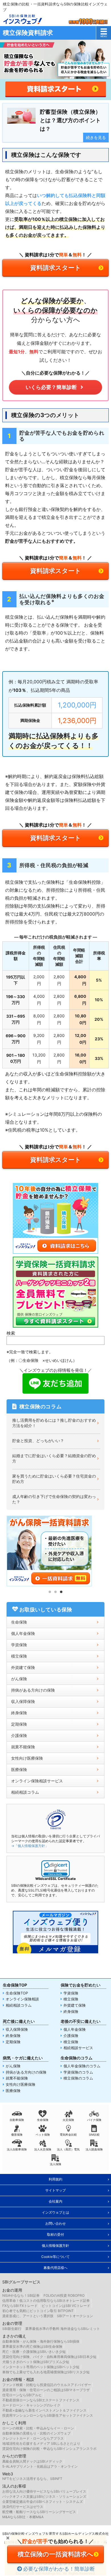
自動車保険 (17, 2120)
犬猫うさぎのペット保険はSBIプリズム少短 (36, 2362)
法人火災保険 (43, 2149)
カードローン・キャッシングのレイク (31, 2405)
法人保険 (55, 2164)
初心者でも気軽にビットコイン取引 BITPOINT (38, 2311)
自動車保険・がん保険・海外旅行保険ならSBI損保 (41, 2341)
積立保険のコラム (78, 2078)
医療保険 (19, 1769)
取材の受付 (55, 2234)
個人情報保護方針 (55, 2246)
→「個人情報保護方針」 (30, 1846)
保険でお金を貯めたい (81, 1985)
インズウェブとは (55, 2212)
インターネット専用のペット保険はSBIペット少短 (41, 2367)
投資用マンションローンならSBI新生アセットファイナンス (48, 2415)
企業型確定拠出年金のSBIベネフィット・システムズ (43, 2502)
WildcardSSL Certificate (55, 1879)
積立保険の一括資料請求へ (55, 2554)
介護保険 (19, 1735)
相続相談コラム (25, 1792)
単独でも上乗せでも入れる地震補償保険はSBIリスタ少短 (46, 2372)
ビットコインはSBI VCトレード (66, 2306)
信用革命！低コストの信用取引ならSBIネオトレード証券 (46, 2301)
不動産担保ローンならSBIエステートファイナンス (41, 2400)
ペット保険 (43, 2135)
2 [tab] (55, 1592)
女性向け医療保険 (27, 1758)
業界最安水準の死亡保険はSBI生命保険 (32, 2346)
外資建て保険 (23, 1667)
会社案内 (55, 2201)
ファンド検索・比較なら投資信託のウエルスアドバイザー (47, 2385)
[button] (55, 1869)
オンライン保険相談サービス (37, 1781)
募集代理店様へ (55, 2268)
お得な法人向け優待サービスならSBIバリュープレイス (44, 2491)
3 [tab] (61, 1592)
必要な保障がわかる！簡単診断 (59, 2569)
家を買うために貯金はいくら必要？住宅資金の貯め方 (54, 1479)
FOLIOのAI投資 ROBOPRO (64, 2295)
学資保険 (19, 1645)
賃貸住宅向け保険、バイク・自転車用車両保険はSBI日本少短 (49, 2357)
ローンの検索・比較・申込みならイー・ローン (38, 2428)
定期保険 (19, 1724)
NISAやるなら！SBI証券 (21, 2295)
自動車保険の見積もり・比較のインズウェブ (36, 2433)
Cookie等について (55, 2257)
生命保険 (19, 1622)
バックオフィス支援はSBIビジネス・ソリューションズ (44, 2496)
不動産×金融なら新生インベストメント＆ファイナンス (44, 2410)
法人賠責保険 (94, 2149)
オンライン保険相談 (22, 1999)
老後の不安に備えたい (81, 2021)
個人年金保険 (23, 1633)
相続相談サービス (78, 2048)
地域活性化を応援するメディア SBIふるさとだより (41, 2443)
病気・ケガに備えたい (23, 2058)
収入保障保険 (23, 1701)
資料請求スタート (56, 268)
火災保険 (68, 2120)
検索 (11, 1333)
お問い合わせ (55, 2223)
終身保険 (19, 1713)
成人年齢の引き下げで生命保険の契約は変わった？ (54, 1499)
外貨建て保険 (75, 2005)
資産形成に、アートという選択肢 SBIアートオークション (48, 2316)
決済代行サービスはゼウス (23, 2507)
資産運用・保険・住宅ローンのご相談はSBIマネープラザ (46, 2390)
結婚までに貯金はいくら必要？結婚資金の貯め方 (54, 1458)
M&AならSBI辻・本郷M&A (23, 2517)
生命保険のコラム (77, 2058)
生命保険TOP (15, 1985)
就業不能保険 (23, 1747)
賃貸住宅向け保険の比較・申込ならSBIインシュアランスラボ (49, 2449)
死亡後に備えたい (19, 2021)
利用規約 (55, 2179)
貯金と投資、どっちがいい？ (38, 1441)
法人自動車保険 (17, 2149)
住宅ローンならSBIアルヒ (22, 2395)
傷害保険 (17, 2135)
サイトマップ (55, 2190)
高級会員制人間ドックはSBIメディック (32, 2461)
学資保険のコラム (78, 2072)
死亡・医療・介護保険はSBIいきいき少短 (34, 2352)
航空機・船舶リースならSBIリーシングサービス (39, 2512)
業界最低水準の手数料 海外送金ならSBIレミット (63, 2329)
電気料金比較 (68, 2135)
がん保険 (19, 1679)
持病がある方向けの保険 (33, 1690)
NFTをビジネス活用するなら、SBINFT (32, 2479)
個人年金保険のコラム (82, 2066)
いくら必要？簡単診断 (51, 387)
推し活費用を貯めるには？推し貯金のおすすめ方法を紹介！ (54, 1423)
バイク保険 (94, 2120)
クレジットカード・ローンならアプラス (33, 2438)
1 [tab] (50, 1592)
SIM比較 (94, 2135)
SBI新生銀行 (12, 2329)
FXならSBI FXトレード (20, 2306)
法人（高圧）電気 (68, 2149)
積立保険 (19, 1656)
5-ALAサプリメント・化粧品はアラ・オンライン (40, 2466)
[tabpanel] (56, 1551)
